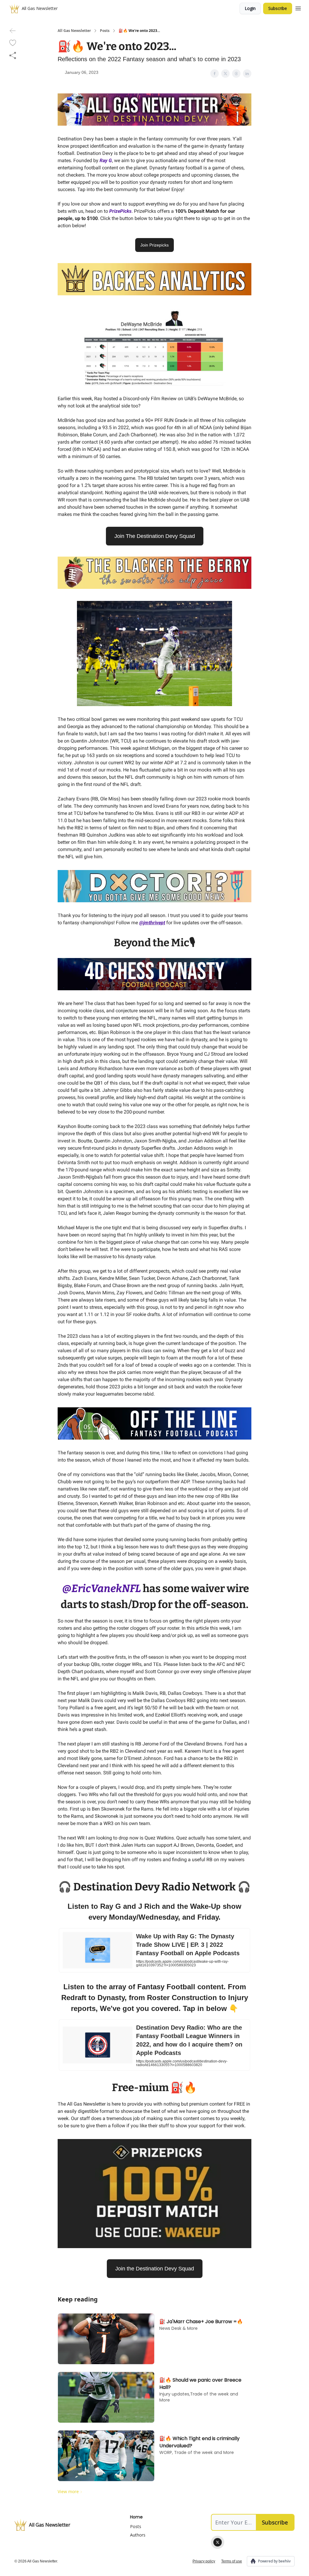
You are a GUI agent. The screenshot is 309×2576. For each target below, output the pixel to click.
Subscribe (278, 8)
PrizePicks (120, 211)
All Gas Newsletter (74, 31)
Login (250, 8)
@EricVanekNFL (102, 1588)
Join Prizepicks (154, 245)
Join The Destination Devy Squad (155, 536)
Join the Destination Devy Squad (155, 2269)
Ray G (106, 160)
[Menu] (298, 8)
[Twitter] (218, 2542)
